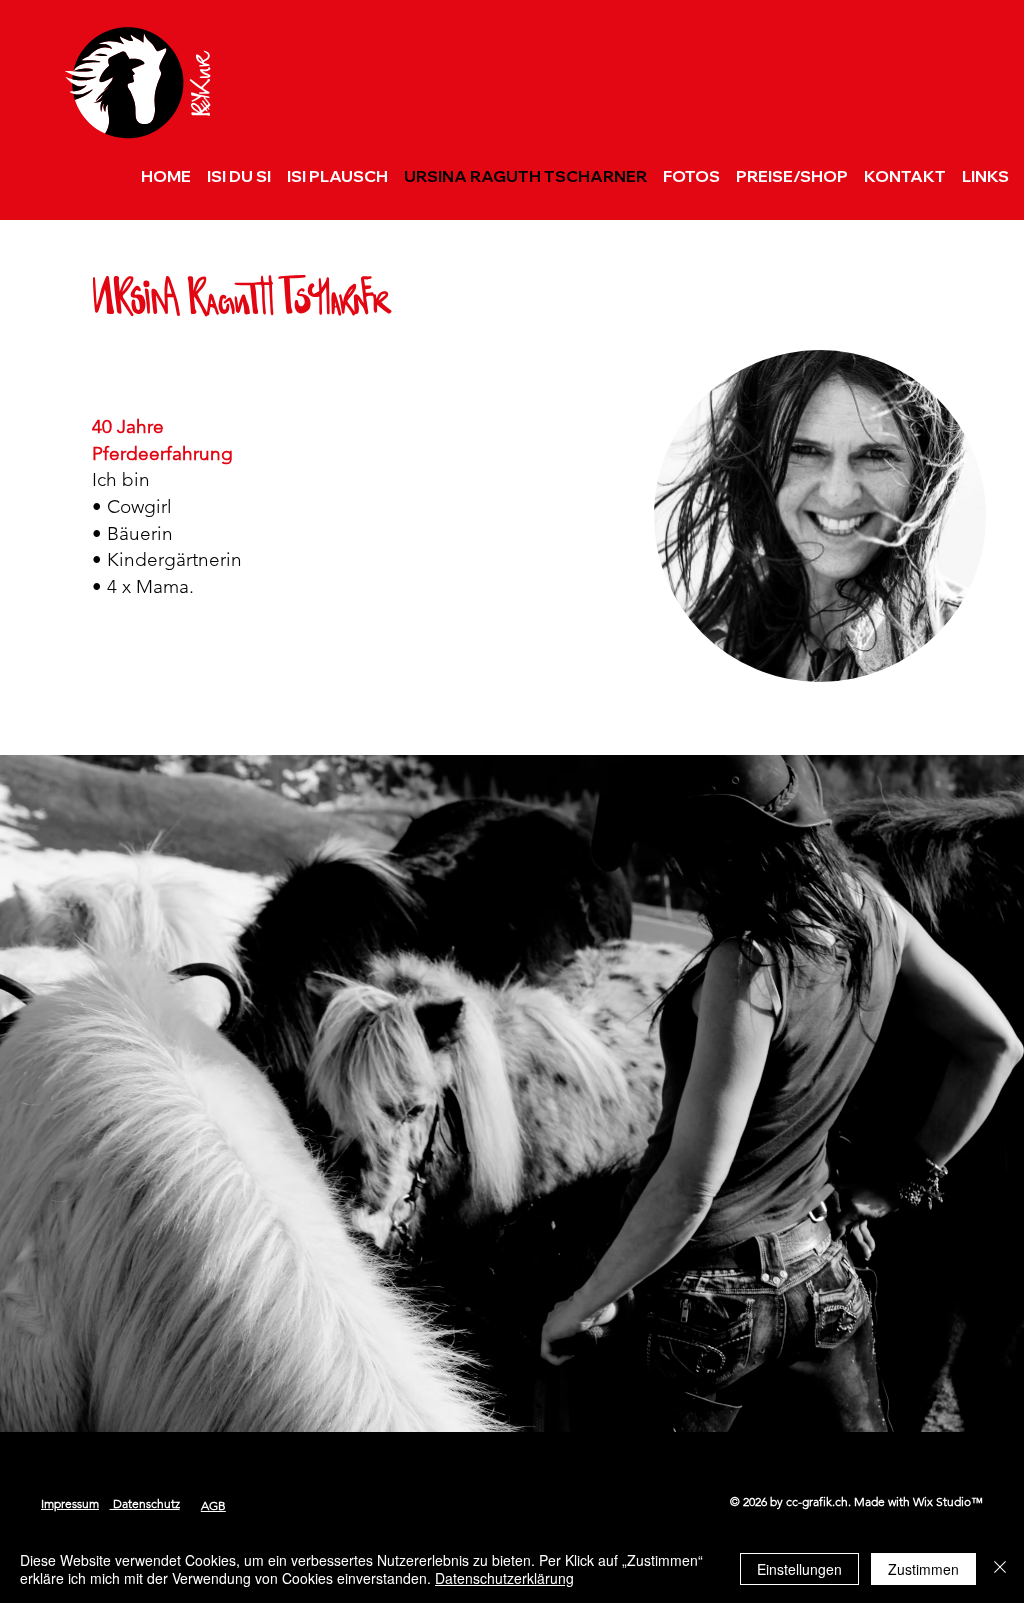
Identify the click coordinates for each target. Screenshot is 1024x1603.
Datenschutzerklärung (504, 1578)
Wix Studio (942, 1501)
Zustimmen (923, 1569)
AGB (213, 1505)
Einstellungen (799, 1569)
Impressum (70, 1503)
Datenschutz (145, 1503)
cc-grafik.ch (817, 1501)
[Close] (1000, 1569)
